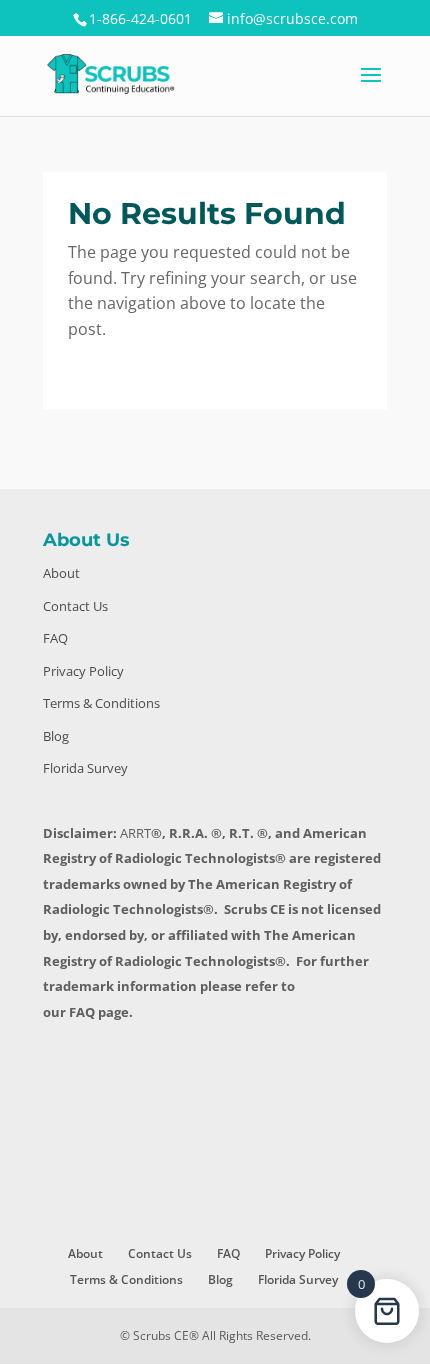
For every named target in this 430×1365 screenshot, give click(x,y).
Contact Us (75, 606)
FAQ (55, 638)
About (61, 573)
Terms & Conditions (101, 703)
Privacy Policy (83, 671)
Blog (56, 736)
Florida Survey (85, 768)
